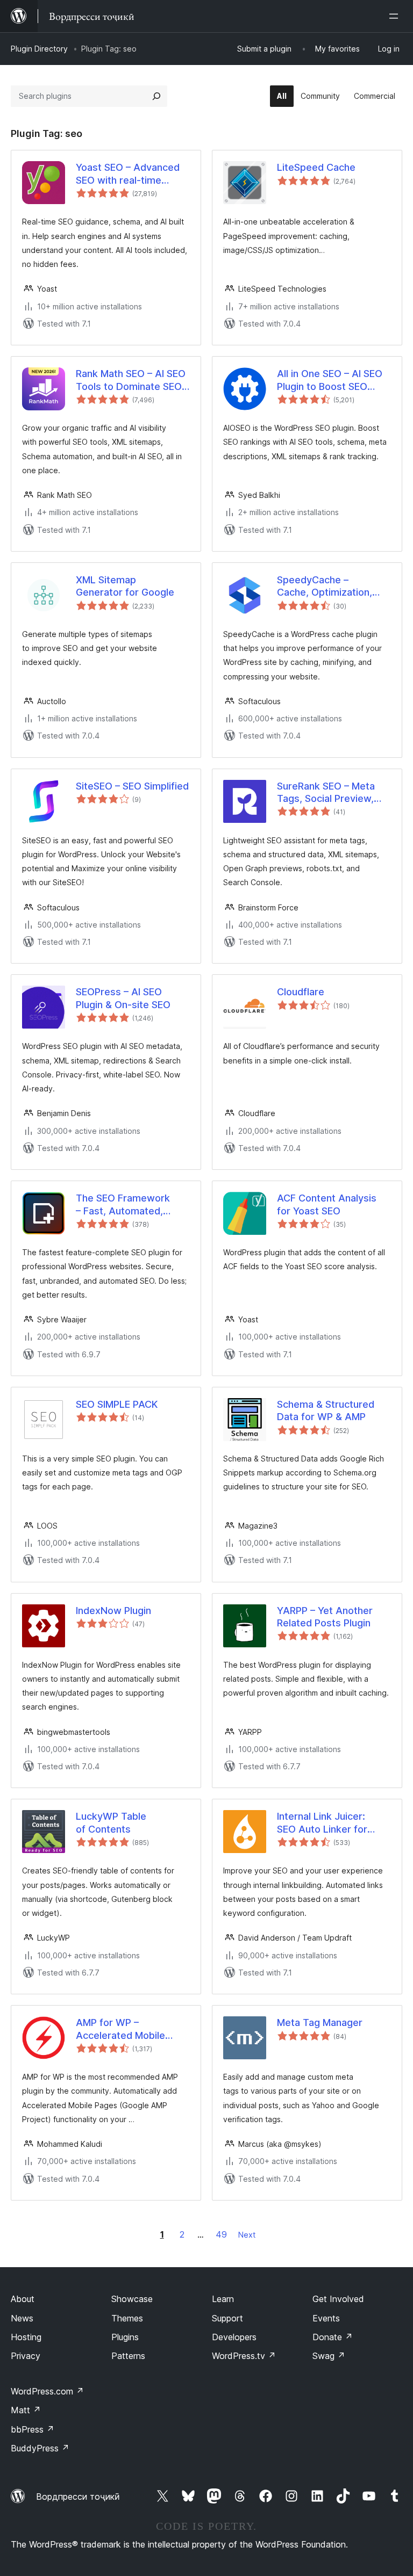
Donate (333, 2337)
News (22, 2318)
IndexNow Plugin (113, 1611)
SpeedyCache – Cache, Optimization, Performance (325, 587)
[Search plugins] (156, 96)
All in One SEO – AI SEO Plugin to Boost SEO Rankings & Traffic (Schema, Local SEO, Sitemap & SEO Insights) (332, 380)
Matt (26, 2410)
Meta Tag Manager (320, 2023)
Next (247, 2235)
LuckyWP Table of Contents (111, 1822)
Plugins (125, 2337)
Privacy (26, 2356)
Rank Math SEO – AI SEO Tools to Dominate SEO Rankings (131, 380)
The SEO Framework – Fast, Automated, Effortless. (123, 1205)
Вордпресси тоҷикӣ (78, 2497)
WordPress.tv (244, 2356)
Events (326, 2318)
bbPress (33, 2429)
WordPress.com (47, 2391)
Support (227, 2318)
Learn (223, 2299)
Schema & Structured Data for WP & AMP (326, 1410)
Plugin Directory (39, 49)
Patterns (128, 2356)
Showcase (132, 2299)
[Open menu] (396, 16)
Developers (234, 2337)
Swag (329, 2356)
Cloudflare (301, 992)
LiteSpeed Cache (316, 167)
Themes (127, 2318)
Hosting (26, 2337)
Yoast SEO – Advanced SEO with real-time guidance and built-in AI (129, 174)
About (23, 2299)
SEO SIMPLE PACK (117, 1404)
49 (221, 2234)
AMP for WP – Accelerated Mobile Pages (120, 2029)
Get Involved (338, 2299)
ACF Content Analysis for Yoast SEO (327, 1204)
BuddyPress (40, 2448)
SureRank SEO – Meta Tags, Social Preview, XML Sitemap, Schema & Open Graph (333, 793)
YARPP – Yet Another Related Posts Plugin (325, 1617)
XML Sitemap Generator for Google (125, 586)
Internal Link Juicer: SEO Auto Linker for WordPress (322, 1823)
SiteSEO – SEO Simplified (132, 786)
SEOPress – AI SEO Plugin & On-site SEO (123, 998)
